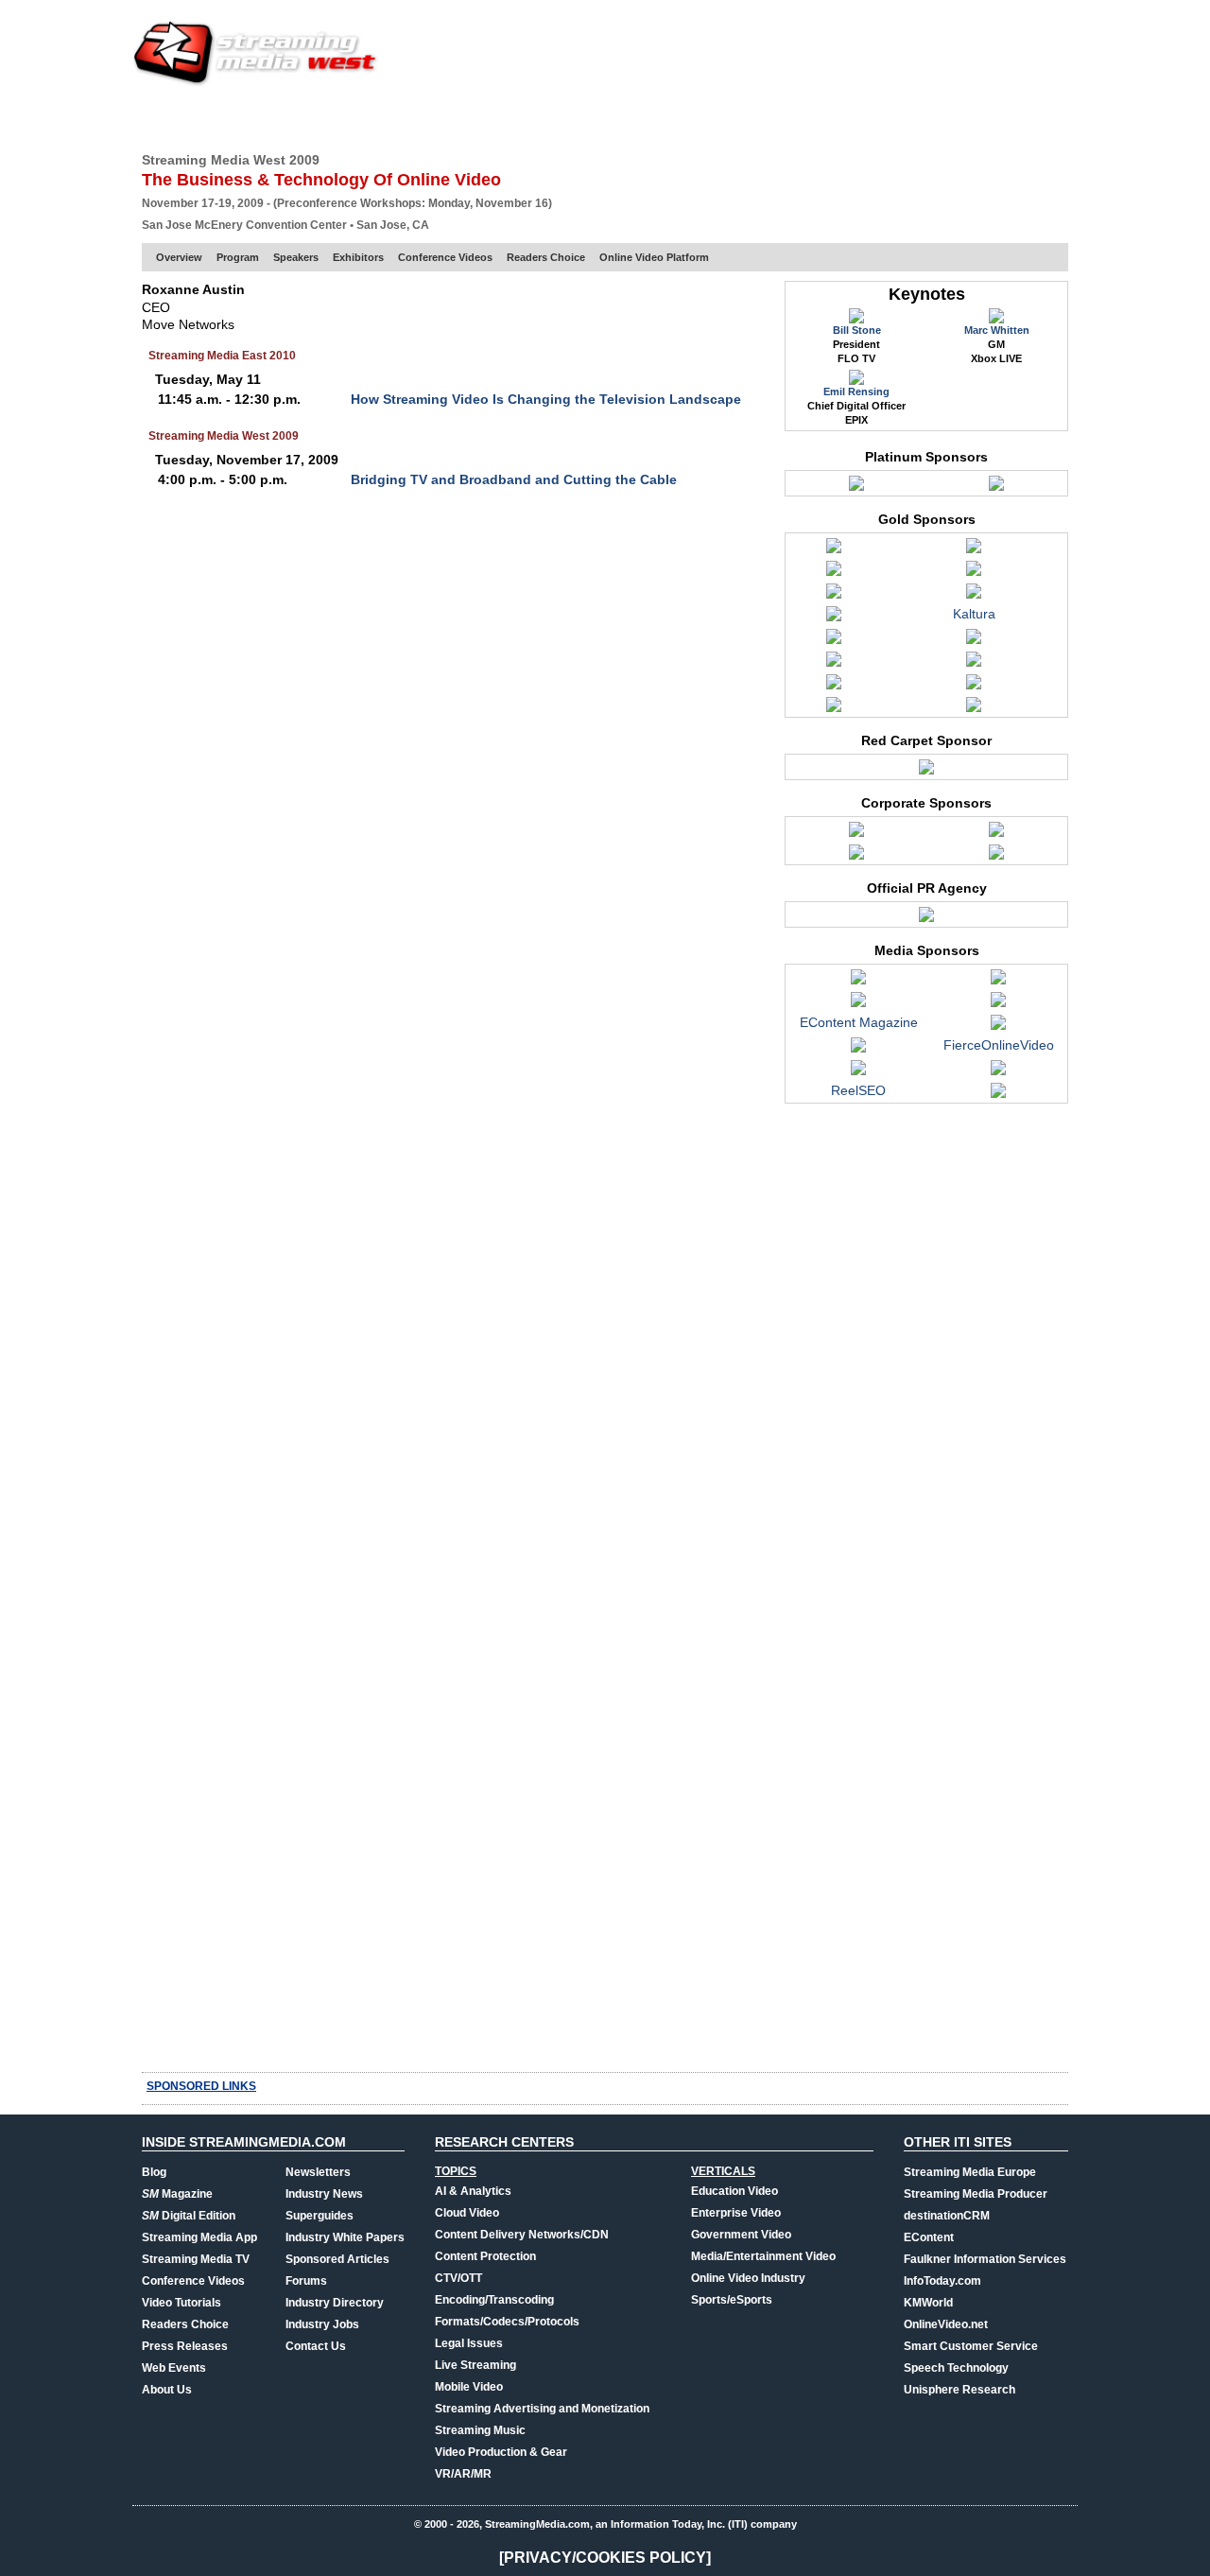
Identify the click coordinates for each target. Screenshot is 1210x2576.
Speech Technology (956, 2368)
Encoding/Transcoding (494, 2300)
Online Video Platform (654, 257)
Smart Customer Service (971, 2346)
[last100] (998, 1072)
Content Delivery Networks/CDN (522, 2235)
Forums (306, 2281)
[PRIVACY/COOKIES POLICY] (605, 2558)
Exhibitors (358, 257)
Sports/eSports (732, 2300)
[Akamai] (856, 834)
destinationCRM (947, 2216)
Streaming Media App (199, 2237)
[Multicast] (974, 664)
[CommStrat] (926, 919)
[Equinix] (974, 596)
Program (238, 257)
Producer (322, 118)
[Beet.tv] (998, 982)
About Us (167, 2390)
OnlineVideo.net (946, 2324)
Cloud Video (467, 2213)
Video (554, 118)
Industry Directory (335, 2303)
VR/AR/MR (463, 2474)
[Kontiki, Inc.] (834, 641)
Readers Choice (546, 257)
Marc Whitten (997, 330)
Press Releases (185, 2346)
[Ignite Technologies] (834, 618)
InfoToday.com (942, 2281)
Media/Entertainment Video (763, 2256)
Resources (771, 118)
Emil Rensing (856, 392)
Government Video (741, 2235)
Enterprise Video (736, 2213)
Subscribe (408, 118)
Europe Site (233, 118)
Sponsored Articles (337, 2259)
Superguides (320, 2216)
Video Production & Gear (501, 2452)
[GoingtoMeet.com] (858, 1072)
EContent (929, 2237)
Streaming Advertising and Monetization (542, 2409)
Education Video (735, 2191)
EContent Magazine (859, 1022)
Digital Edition (189, 2216)
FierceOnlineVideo (999, 1045)
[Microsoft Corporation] (834, 664)
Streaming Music (480, 2430)
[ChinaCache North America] (974, 573)
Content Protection (485, 2256)
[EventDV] (998, 1027)
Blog (154, 2172)
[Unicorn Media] (834, 709)
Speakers (296, 257)
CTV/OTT (458, 2278)
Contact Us (316, 2346)
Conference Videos (445, 257)
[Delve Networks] (834, 596)
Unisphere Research (959, 2390)
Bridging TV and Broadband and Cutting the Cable (514, 479)
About (1047, 118)
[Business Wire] (858, 1004)
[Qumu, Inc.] (834, 687)
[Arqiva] (974, 550)
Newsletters (318, 2172)
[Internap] (856, 488)
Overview (179, 257)
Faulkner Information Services (985, 2259)
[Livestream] (974, 641)
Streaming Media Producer (976, 2194)
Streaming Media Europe (970, 2172)
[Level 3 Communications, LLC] (996, 834)
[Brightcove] (834, 573)
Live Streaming (475, 2365)
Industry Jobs (322, 2324)
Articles (490, 118)
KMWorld (928, 2303)
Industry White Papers (345, 2237)
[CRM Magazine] (998, 1004)
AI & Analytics (473, 2191)
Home (159, 118)
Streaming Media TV (196, 2259)
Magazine (177, 2194)
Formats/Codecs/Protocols (507, 2322)
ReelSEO (858, 1090)
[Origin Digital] (996, 857)
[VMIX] (974, 709)
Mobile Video (469, 2387)
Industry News (324, 2194)
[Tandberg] (974, 687)
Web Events (864, 118)
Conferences (964, 118)
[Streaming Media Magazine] (998, 1095)
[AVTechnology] (858, 982)
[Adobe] (834, 550)
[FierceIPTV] (858, 1050)
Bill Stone (857, 330)
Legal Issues (469, 2343)
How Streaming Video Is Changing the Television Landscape (546, 399)
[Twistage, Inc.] (996, 488)
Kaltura (974, 614)
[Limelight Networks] (856, 857)
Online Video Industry (748, 2278)
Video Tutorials (181, 2303)
